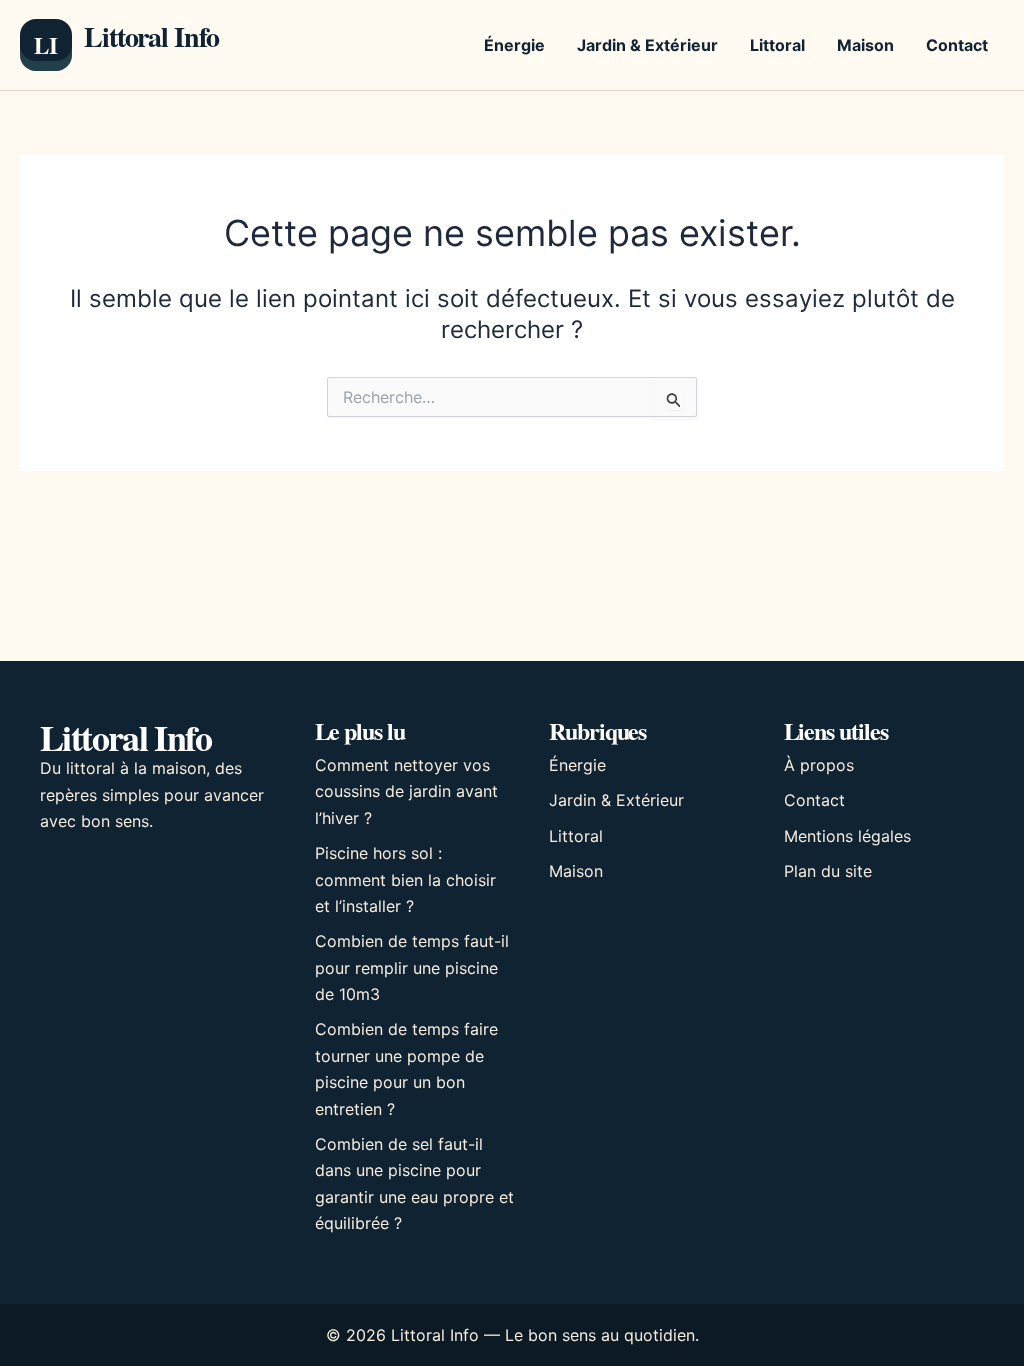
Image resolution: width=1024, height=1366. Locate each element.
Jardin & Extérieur (647, 45)
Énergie (514, 45)
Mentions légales (847, 836)
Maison (865, 45)
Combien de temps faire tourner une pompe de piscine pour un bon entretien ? (406, 1068)
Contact (957, 45)
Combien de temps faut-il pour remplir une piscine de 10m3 (412, 967)
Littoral (777, 45)
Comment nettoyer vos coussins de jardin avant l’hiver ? (406, 791)
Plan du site (828, 871)
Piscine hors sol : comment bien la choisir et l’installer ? (405, 879)
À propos (819, 765)
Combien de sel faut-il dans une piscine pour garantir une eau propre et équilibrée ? (414, 1183)
